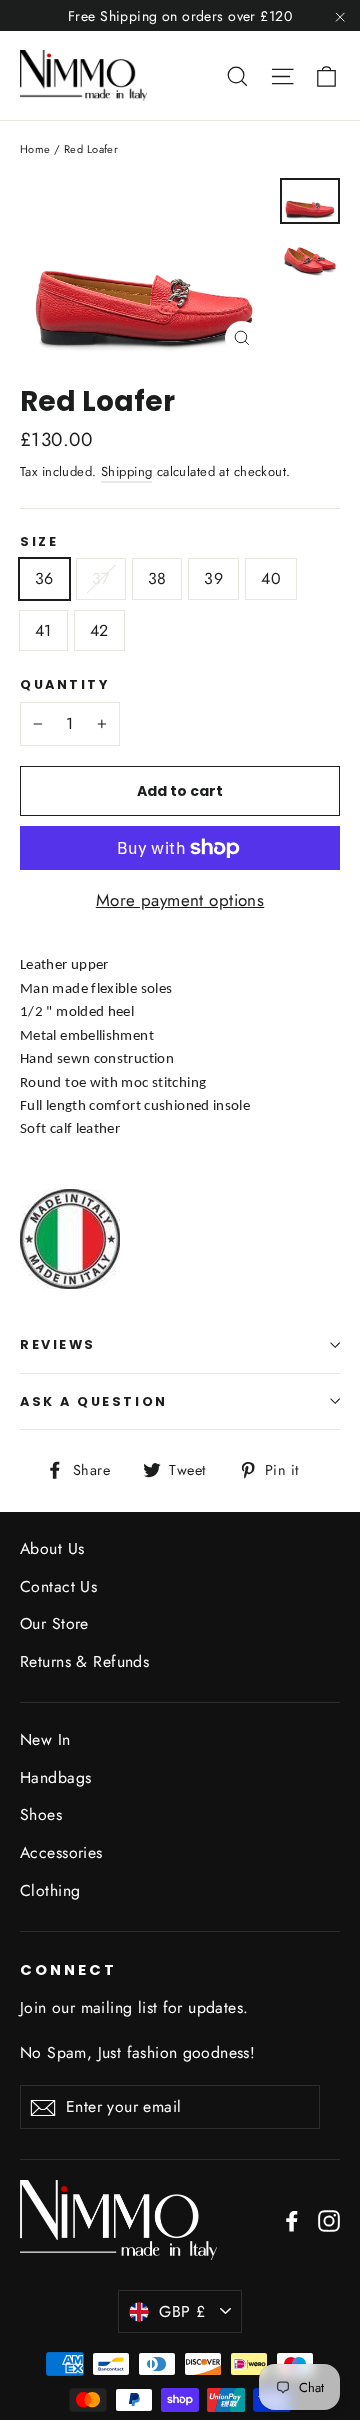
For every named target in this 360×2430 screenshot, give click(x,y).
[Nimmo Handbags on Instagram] (329, 2219)
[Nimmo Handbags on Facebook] (292, 2219)
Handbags (55, 1777)
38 (157, 578)
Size (39, 541)
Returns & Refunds (84, 1661)
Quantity (64, 684)
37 (101, 578)
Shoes (41, 1814)
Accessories (61, 1852)
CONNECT (68, 1970)
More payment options (180, 900)
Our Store (54, 1623)
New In (45, 1739)
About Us (52, 1548)
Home (35, 149)
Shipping (126, 471)
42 (99, 630)
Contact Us (58, 1586)
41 (43, 630)
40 (271, 578)
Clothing (50, 1890)
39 (213, 578)
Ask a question (94, 1401)
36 (44, 578)
